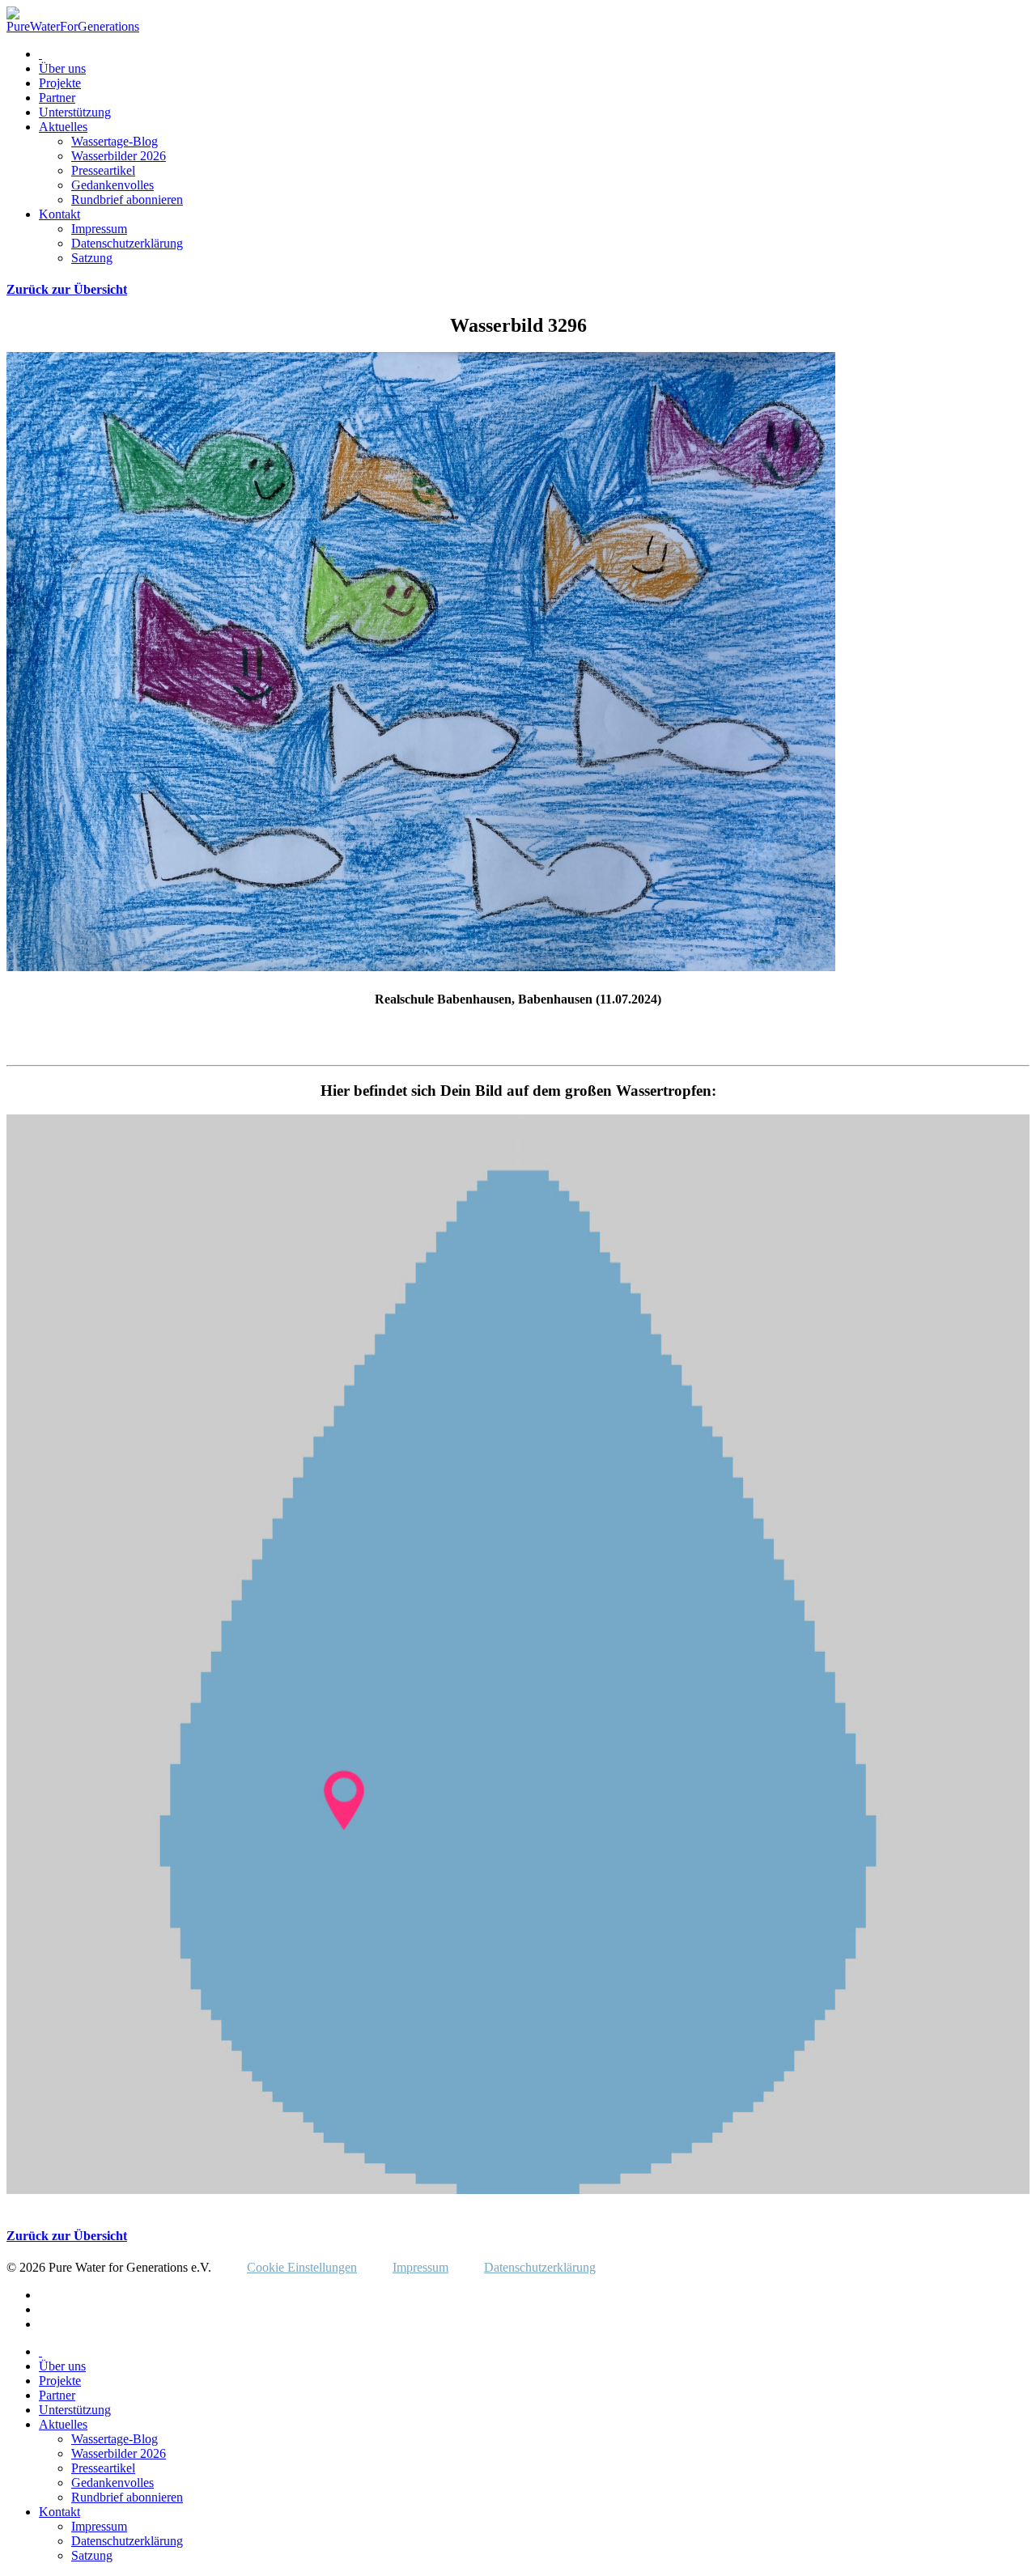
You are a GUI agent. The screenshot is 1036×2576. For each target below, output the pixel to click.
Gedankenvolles (113, 185)
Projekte (60, 83)
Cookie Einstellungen (302, 2267)
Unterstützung (75, 112)
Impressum (99, 229)
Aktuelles (63, 127)
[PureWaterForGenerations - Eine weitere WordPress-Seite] (73, 26)
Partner (57, 98)
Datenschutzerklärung (127, 243)
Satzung (92, 258)
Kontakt (59, 214)
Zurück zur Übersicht (67, 289)
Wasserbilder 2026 (119, 156)
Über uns (62, 68)
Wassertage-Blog (115, 141)
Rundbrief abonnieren (127, 199)
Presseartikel (103, 170)
